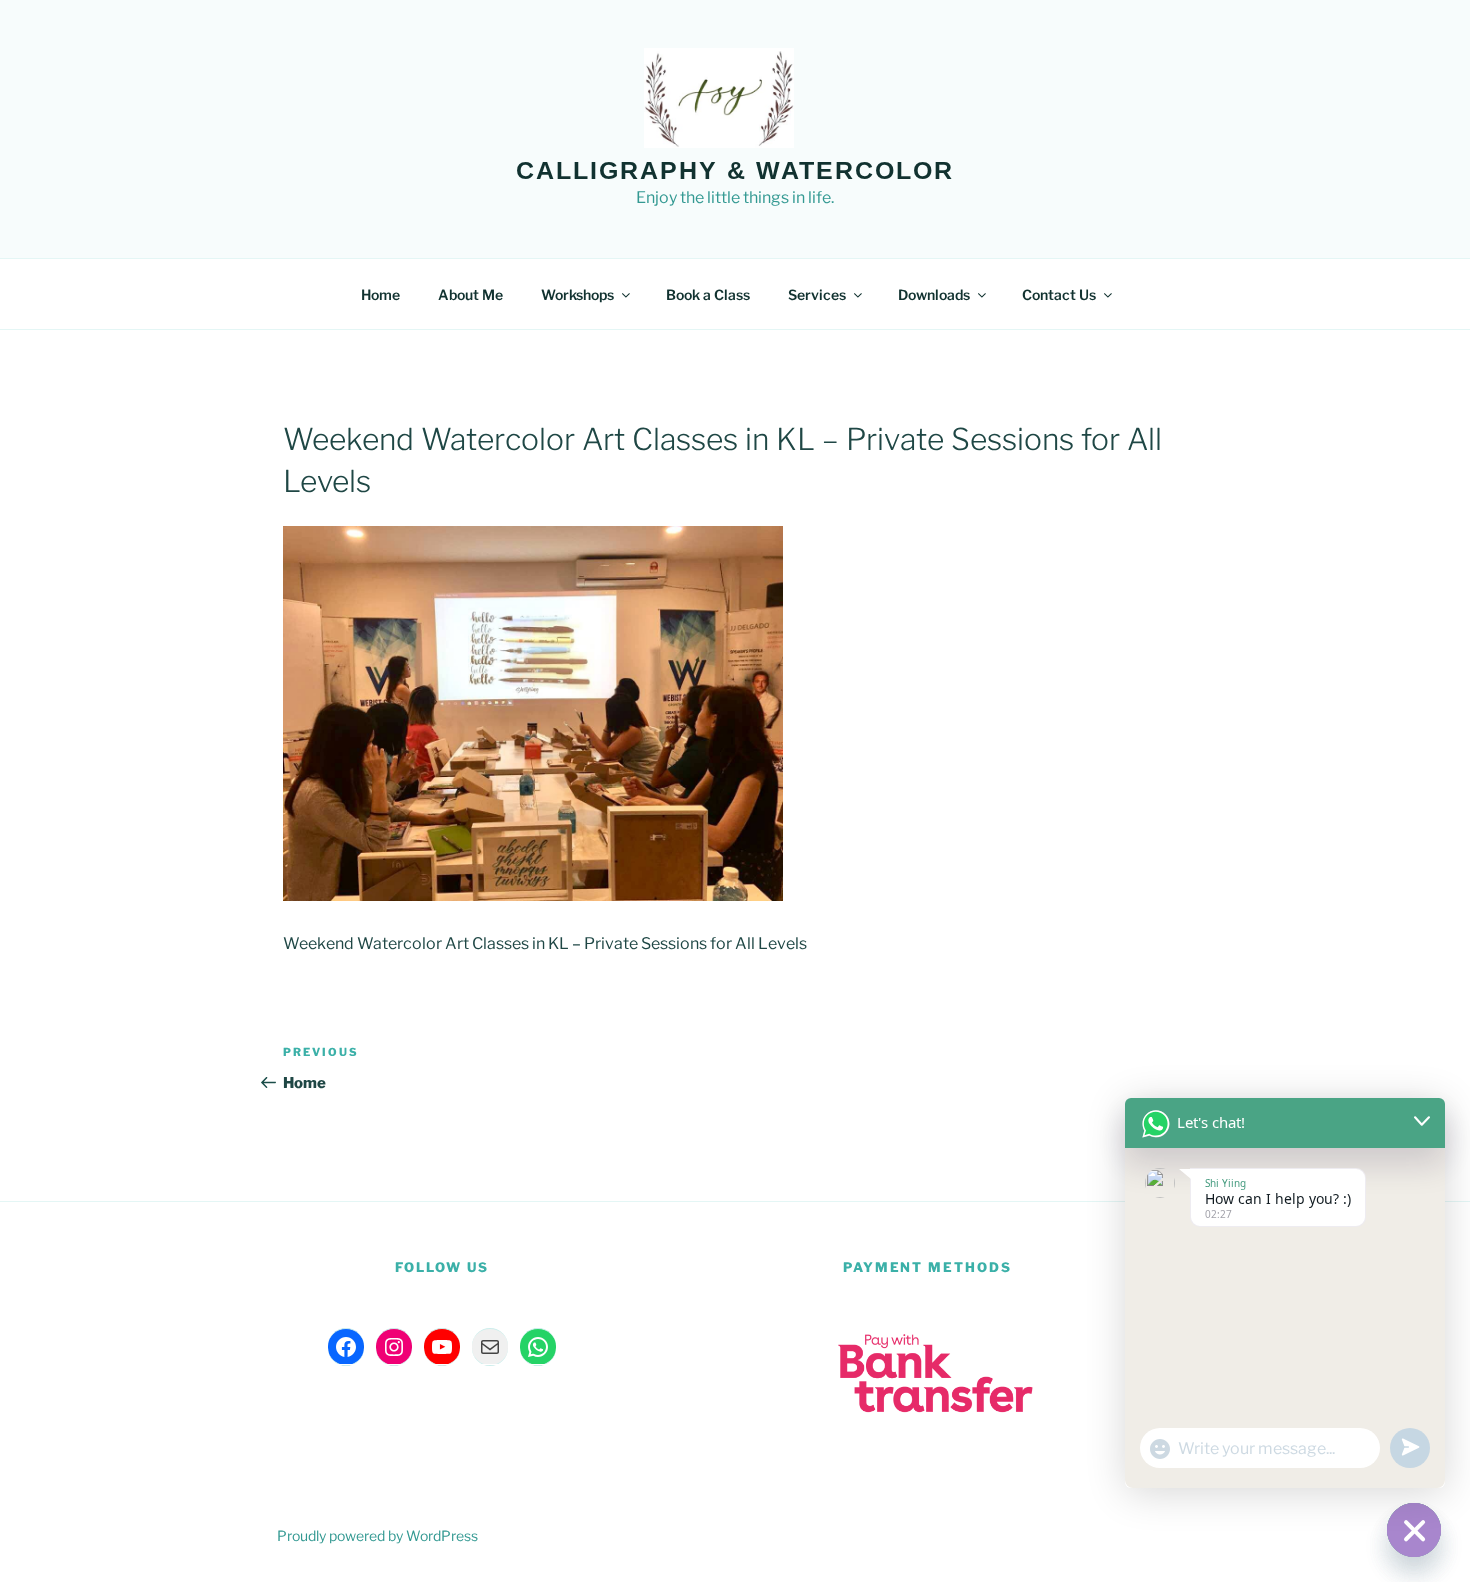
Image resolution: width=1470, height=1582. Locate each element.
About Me (470, 294)
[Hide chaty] (1414, 1530)
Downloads (934, 294)
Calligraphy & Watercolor (735, 170)
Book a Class (708, 294)
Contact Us (1059, 294)
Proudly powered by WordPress (377, 1535)
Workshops (577, 294)
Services (817, 294)
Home (380, 294)
